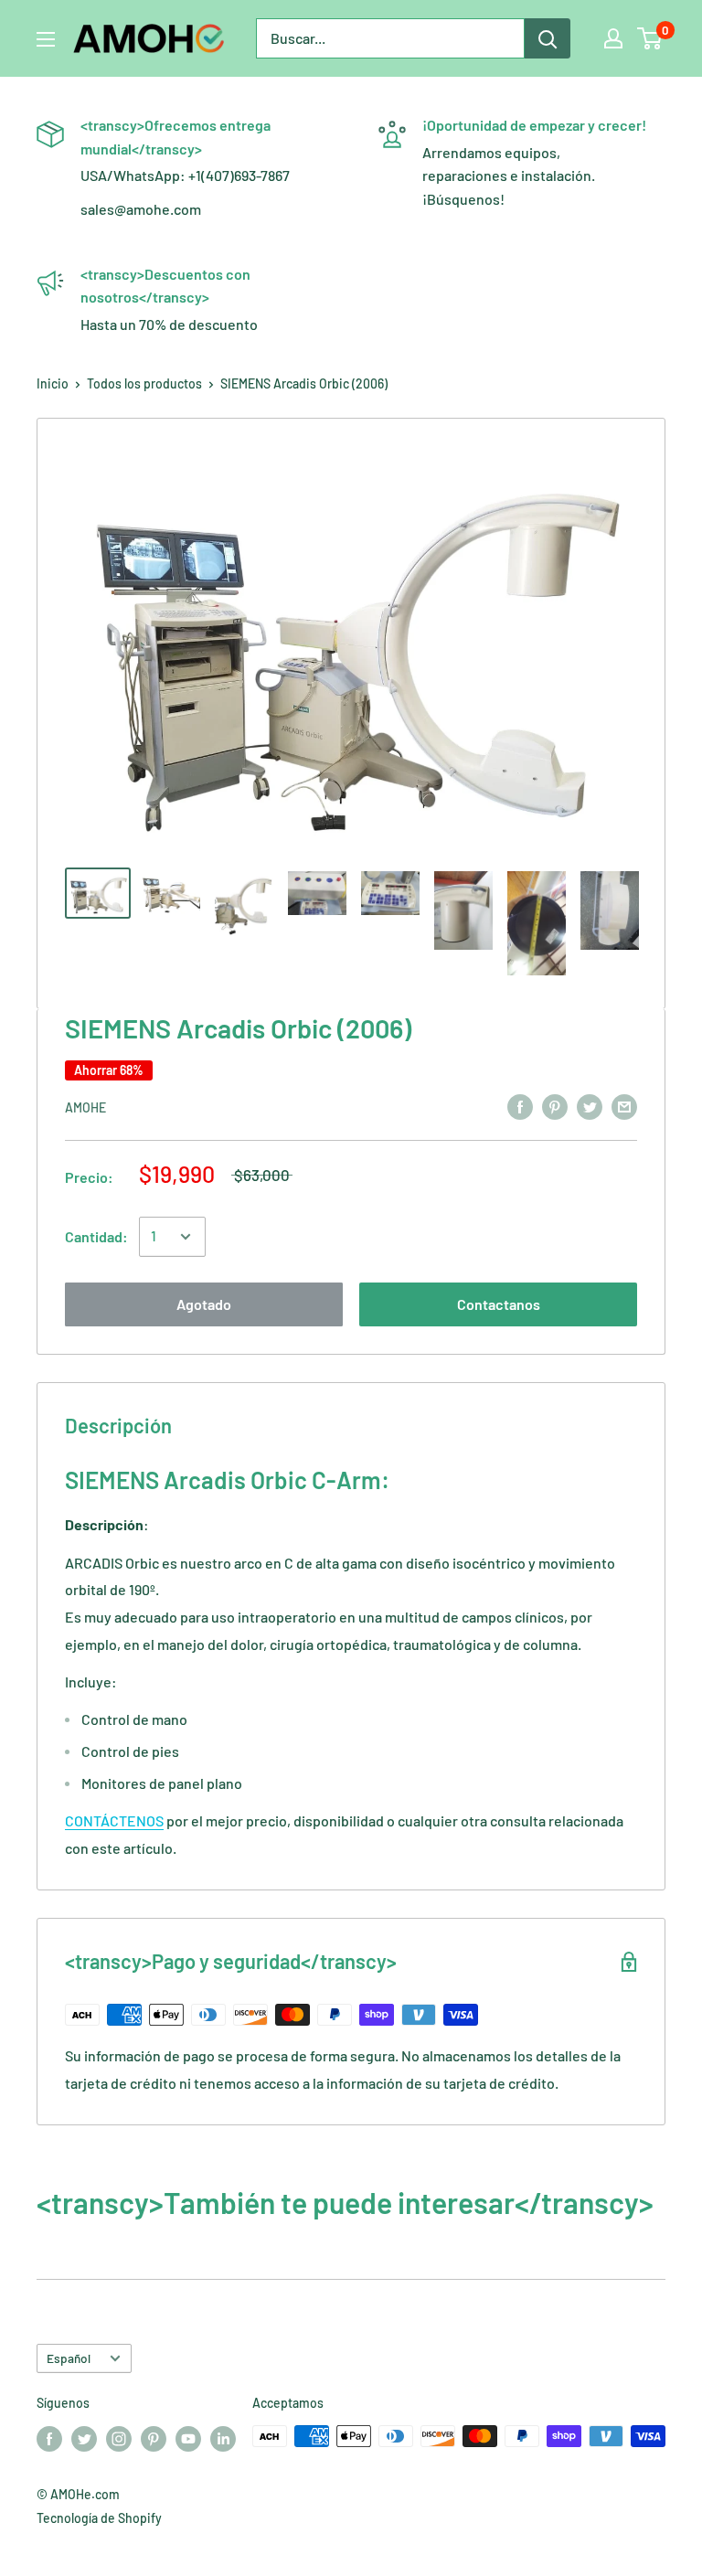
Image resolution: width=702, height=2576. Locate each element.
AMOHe (85, 1107)
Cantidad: (96, 1236)
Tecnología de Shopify (99, 2518)
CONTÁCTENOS (114, 1820)
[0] (650, 38)
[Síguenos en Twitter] (84, 2438)
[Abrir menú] (46, 39)
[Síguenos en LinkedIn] (223, 2438)
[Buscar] (548, 38)
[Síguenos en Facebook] (49, 2438)
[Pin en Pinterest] (555, 1106)
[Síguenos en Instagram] (119, 2438)
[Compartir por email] (624, 1106)
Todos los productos (144, 383)
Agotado (204, 1304)
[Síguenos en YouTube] (188, 2438)
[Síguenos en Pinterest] (154, 2438)
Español (69, 2358)
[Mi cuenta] (613, 38)
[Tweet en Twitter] (590, 1106)
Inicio (53, 383)
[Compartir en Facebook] (520, 1106)
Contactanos (499, 1304)
